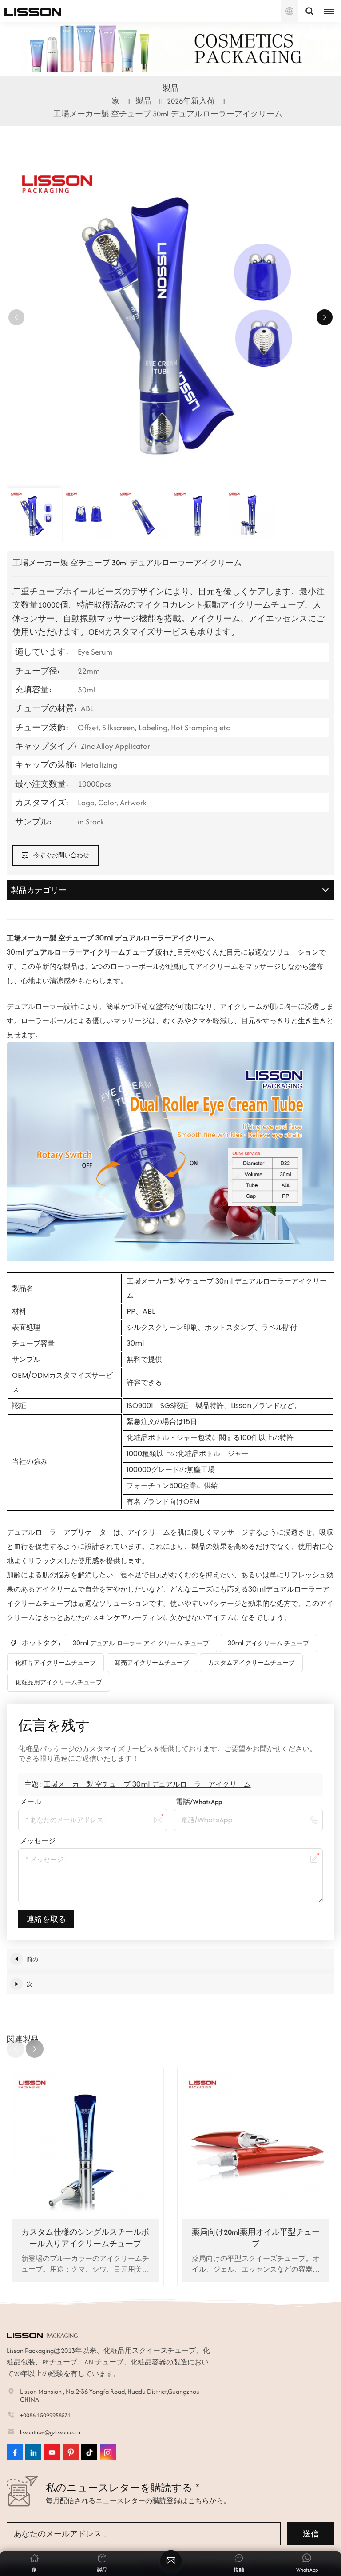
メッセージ (38, 1841)
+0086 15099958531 (46, 2415)
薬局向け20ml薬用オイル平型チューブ (256, 2238)
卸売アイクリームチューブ (152, 1663)
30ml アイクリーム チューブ (268, 1643)
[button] (325, 317)
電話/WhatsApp (199, 1802)
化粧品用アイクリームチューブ (59, 1682)
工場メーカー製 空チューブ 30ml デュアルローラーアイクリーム (147, 1784)
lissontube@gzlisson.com (50, 2432)
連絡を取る (46, 1919)
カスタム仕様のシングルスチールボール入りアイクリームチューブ (85, 2238)
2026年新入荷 (191, 101)
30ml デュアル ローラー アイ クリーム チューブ (141, 1643)
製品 (143, 101)
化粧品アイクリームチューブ (56, 1663)
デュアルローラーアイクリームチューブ (91, 952)
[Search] (309, 11)
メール (31, 1802)
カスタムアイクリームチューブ (251, 1663)
